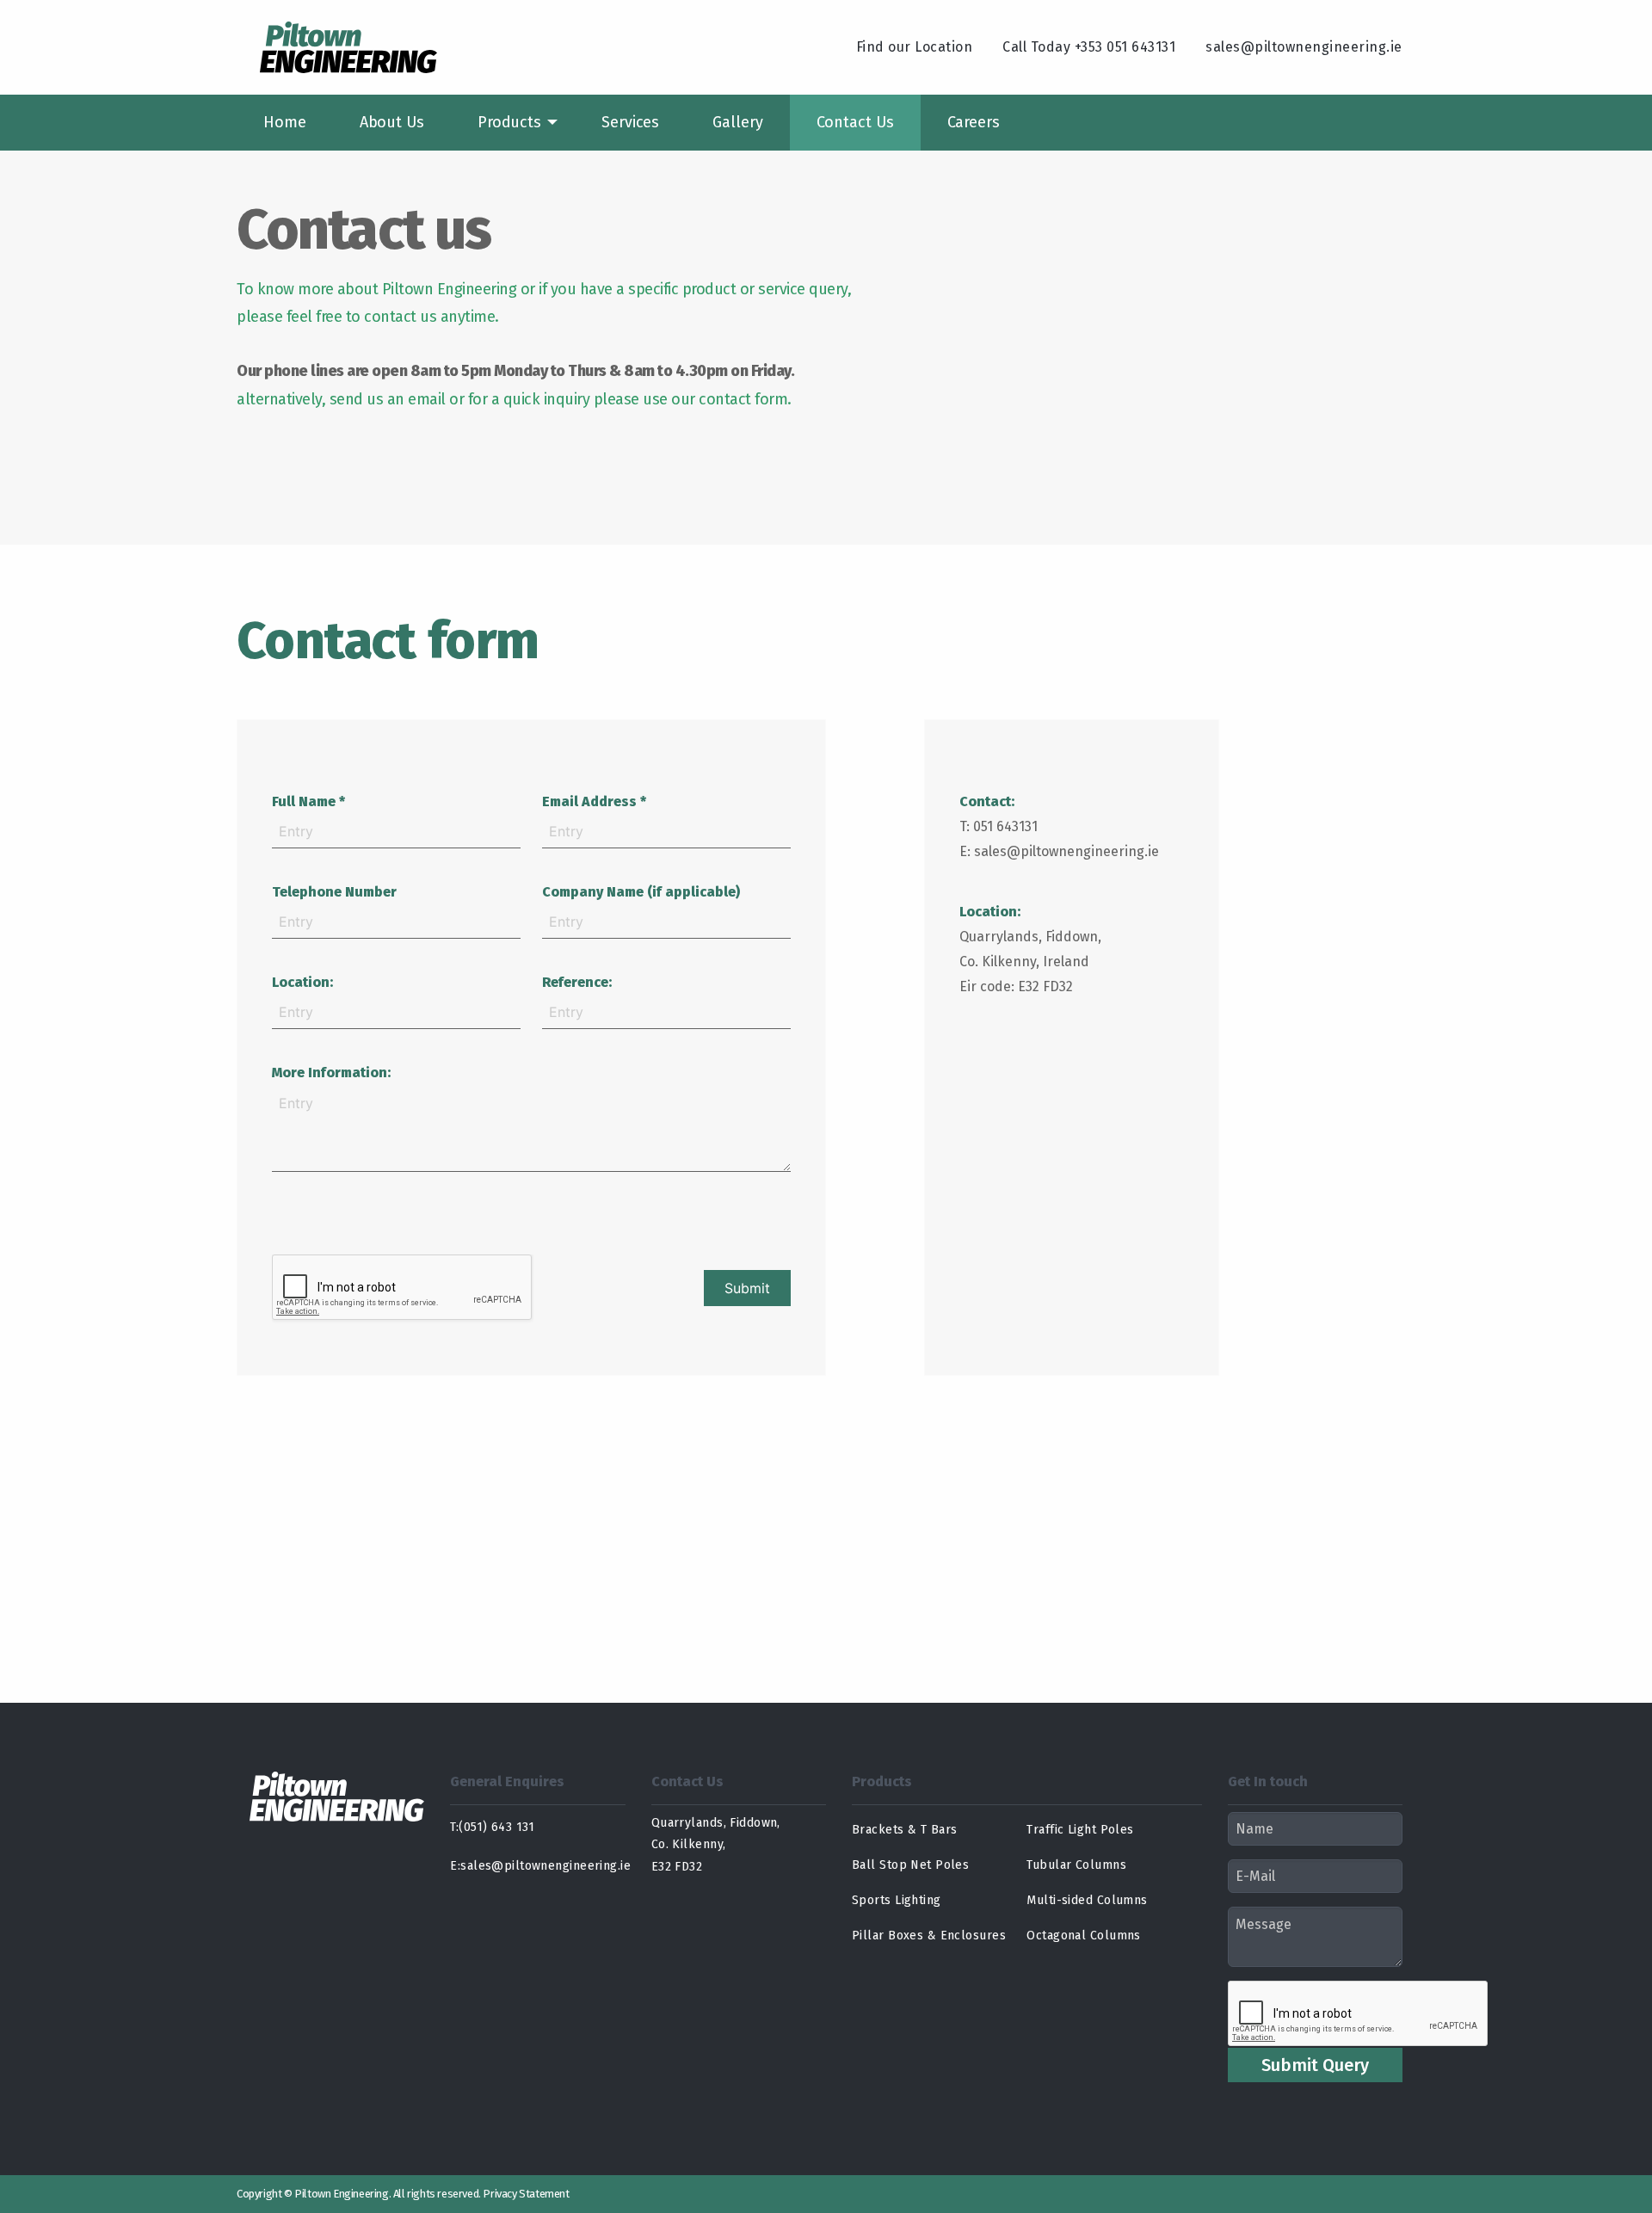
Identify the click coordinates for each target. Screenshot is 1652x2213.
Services (630, 122)
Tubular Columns (1076, 1865)
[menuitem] (285, 123)
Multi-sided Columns (1087, 1900)
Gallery (737, 122)
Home (285, 122)
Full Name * (308, 801)
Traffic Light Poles (1080, 1830)
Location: (302, 982)
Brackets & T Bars (904, 1830)
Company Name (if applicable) (641, 892)
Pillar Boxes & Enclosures (929, 1936)
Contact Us (855, 122)
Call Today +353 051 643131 (1089, 47)
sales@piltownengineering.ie (1304, 47)
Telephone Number (334, 892)
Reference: (577, 982)
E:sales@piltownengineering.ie (537, 1866)
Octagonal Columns (1083, 1936)
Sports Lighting (897, 1900)
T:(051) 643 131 (493, 1827)
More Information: (331, 1073)
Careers (974, 122)
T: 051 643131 (999, 826)
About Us (392, 122)
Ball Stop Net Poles (910, 1865)
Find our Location (915, 47)
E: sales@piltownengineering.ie (1059, 851)
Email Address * (594, 801)
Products (509, 122)
